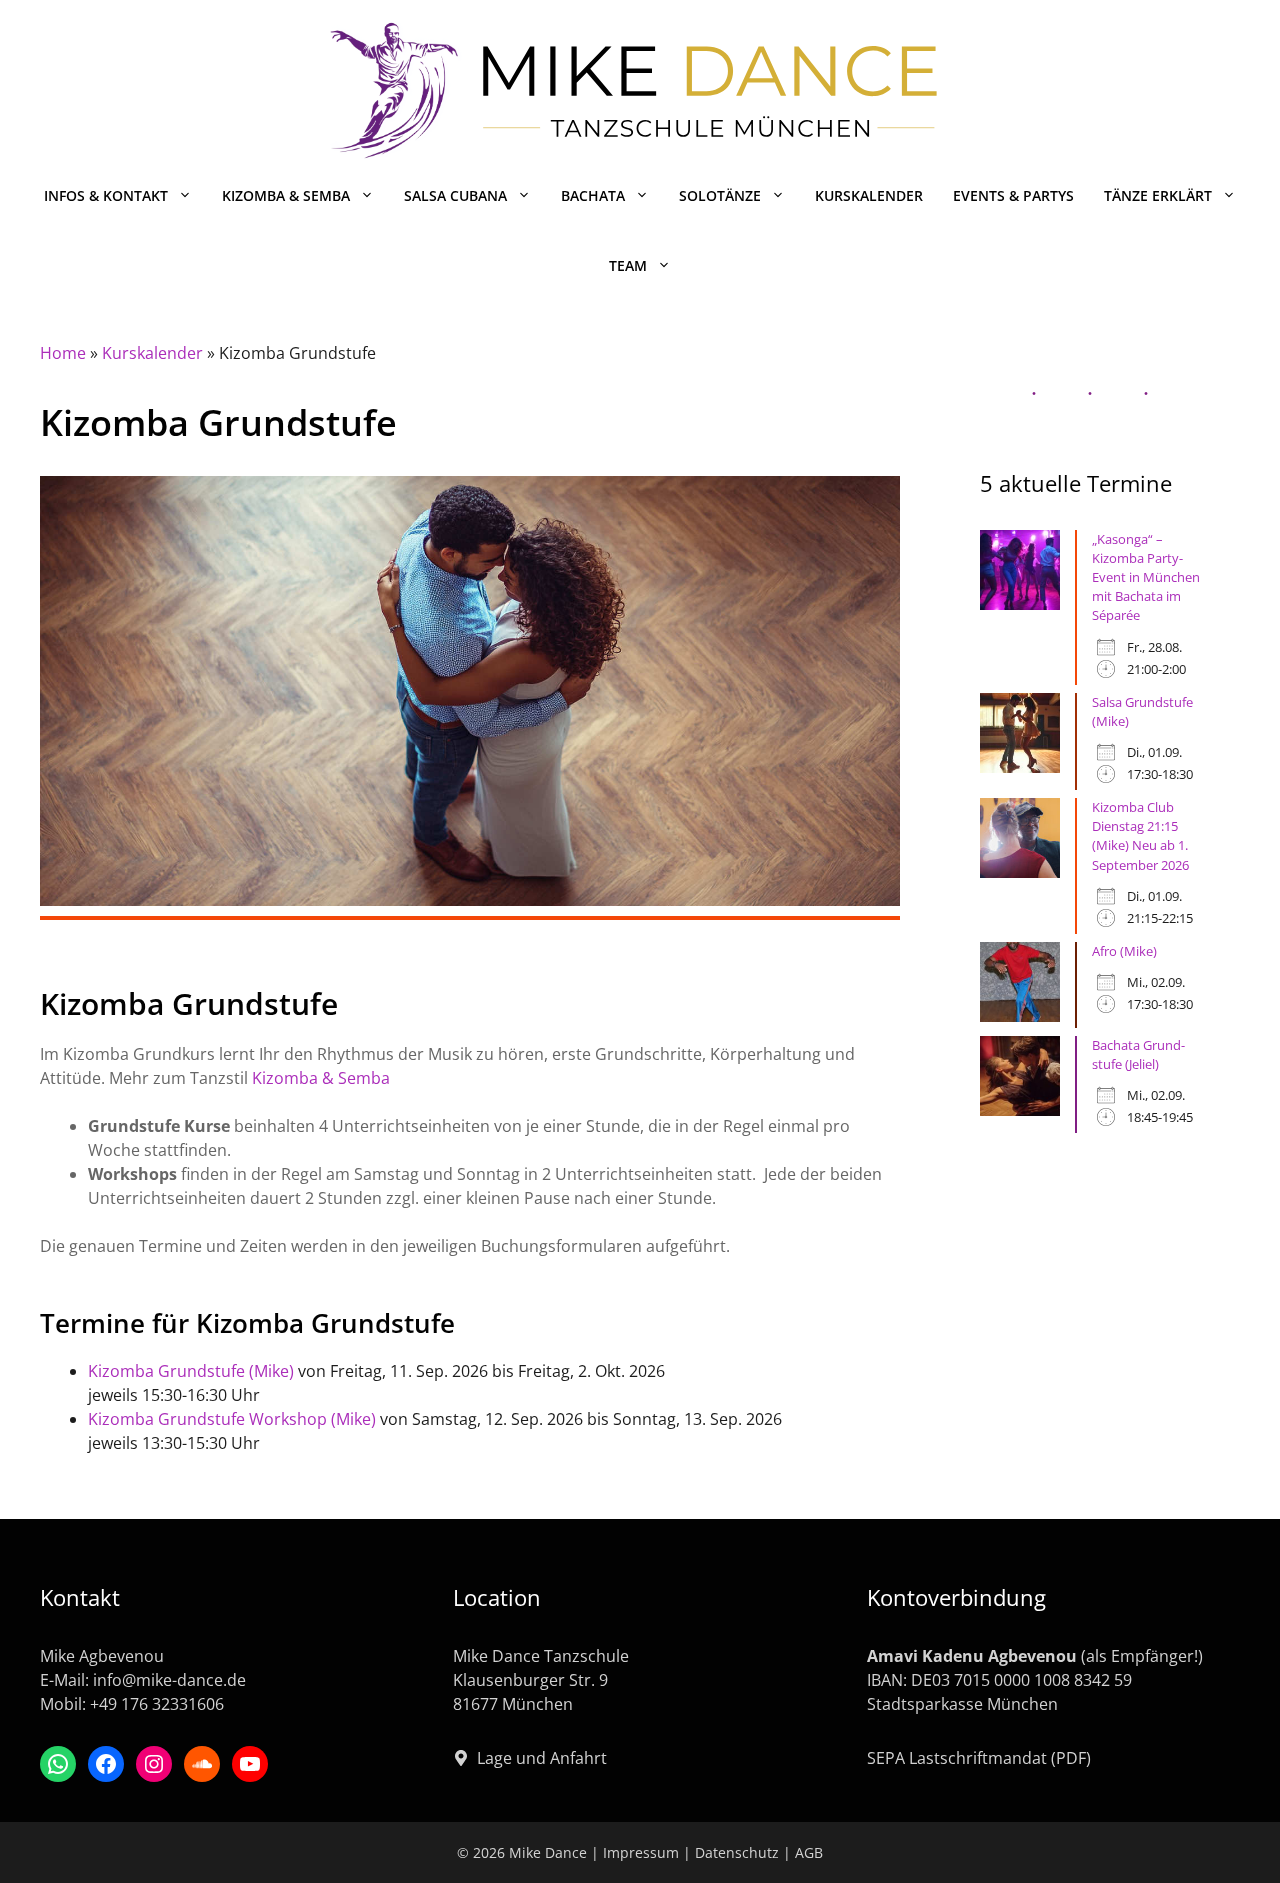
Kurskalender (869, 195)
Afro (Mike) (1124, 951)
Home (63, 353)
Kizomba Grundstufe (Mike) (191, 1371)
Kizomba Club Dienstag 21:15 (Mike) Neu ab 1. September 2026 (1140, 836)
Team (628, 265)
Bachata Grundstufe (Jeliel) (1138, 1054)
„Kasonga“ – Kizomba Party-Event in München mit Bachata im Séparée (1146, 577)
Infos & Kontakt (106, 195)
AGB (809, 1852)
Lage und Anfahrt (542, 1758)
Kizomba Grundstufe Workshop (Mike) (232, 1419)
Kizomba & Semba (286, 195)
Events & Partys (1013, 195)
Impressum (641, 1852)
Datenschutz (737, 1852)
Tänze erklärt (1158, 195)
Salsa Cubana (455, 195)
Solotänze (720, 195)
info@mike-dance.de (169, 1680)
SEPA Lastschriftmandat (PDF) (979, 1758)
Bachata (593, 195)
